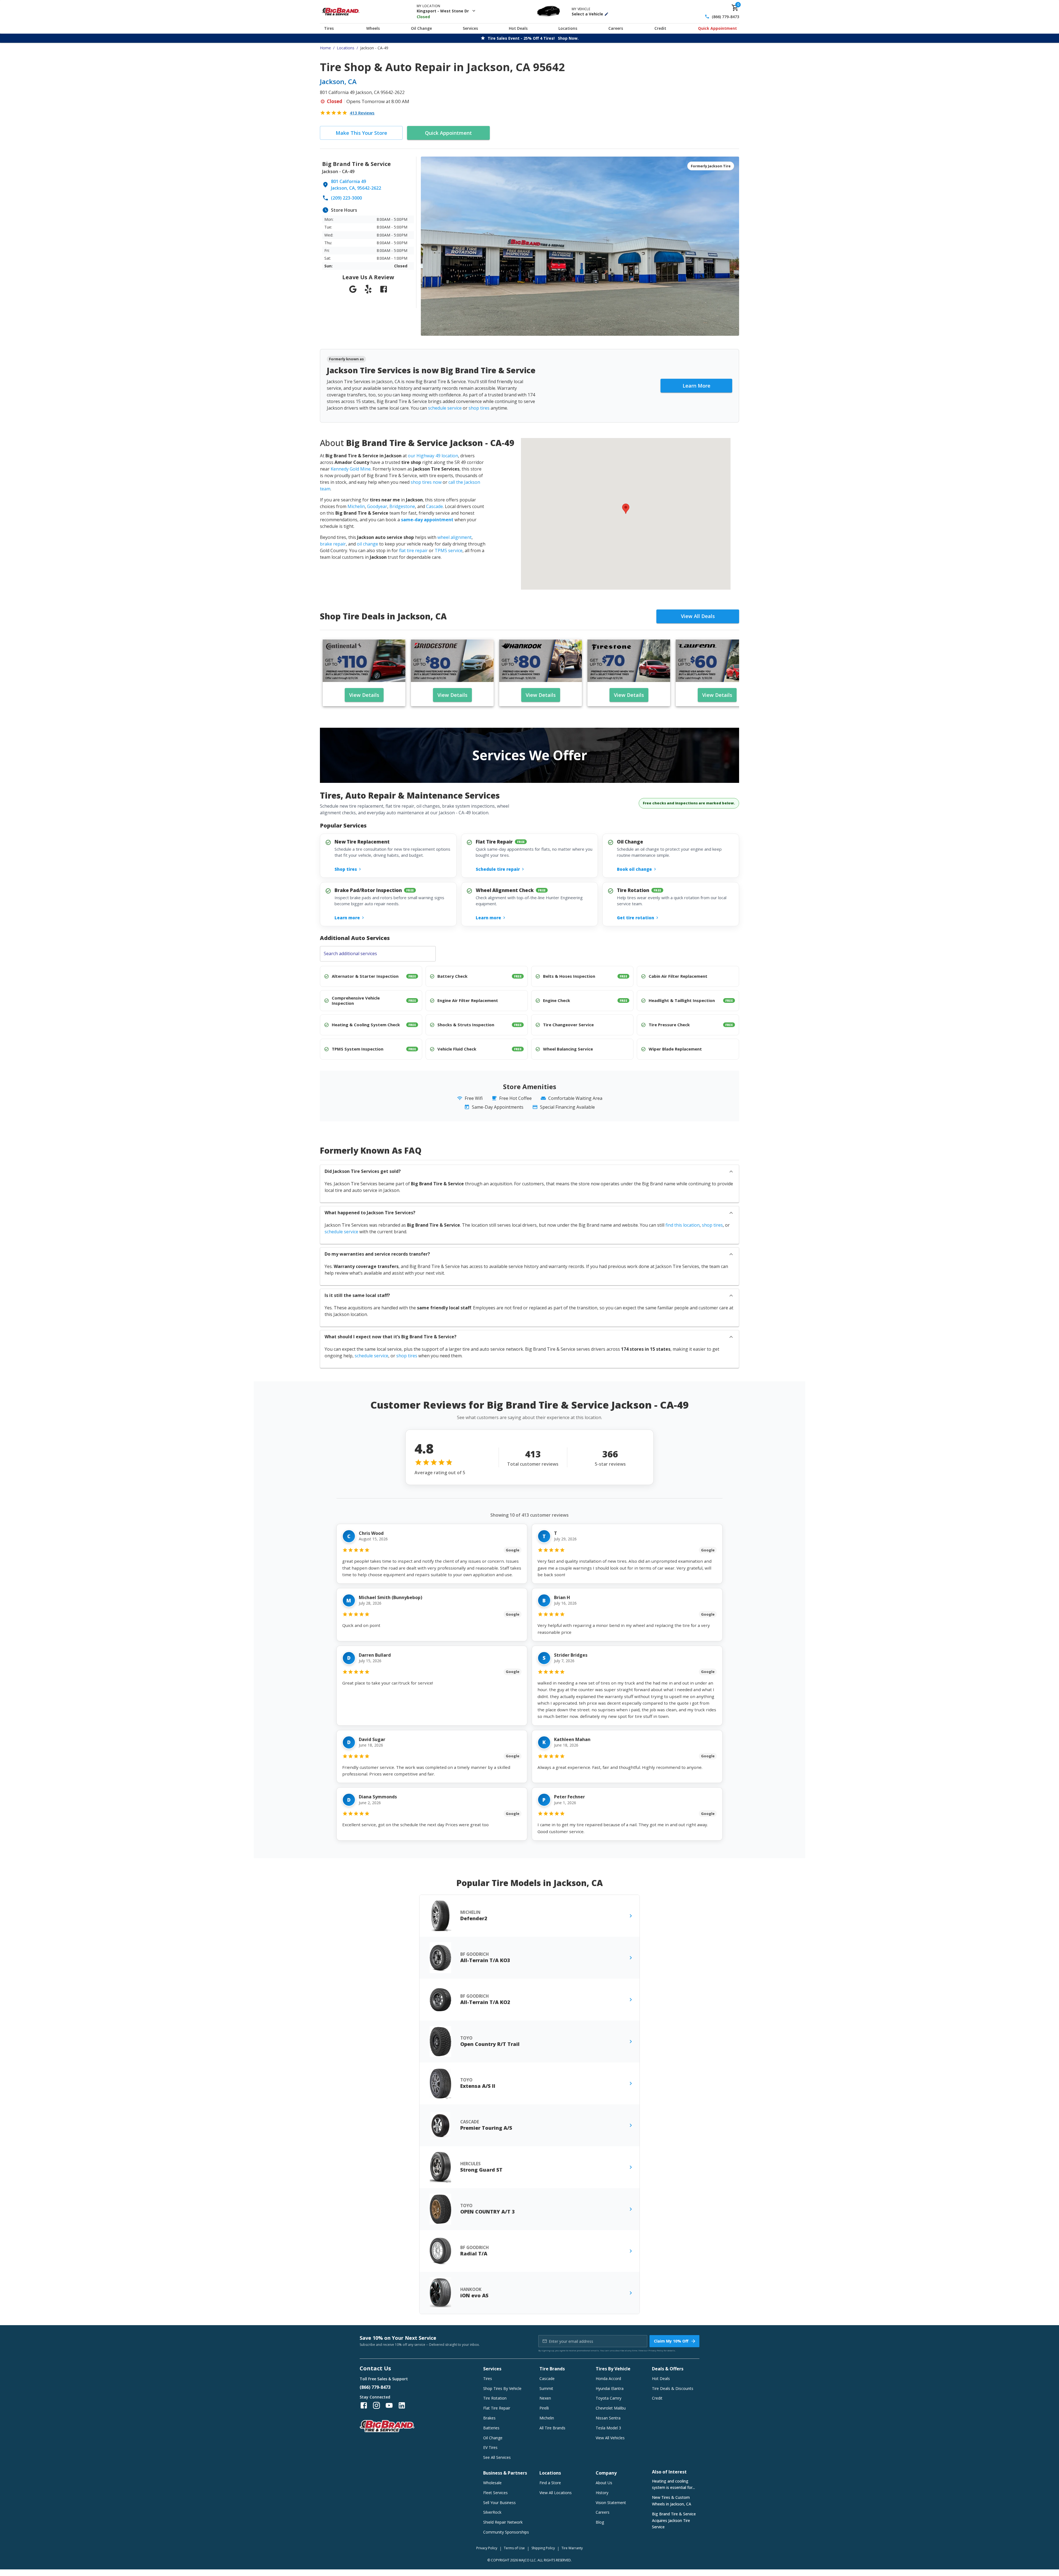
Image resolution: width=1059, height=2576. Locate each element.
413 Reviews (362, 113)
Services (470, 28)
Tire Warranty (572, 2548)
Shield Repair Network (503, 2522)
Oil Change (421, 28)
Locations (568, 28)
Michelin (356, 506)
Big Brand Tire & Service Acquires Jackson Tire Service (674, 2520)
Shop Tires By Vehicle (502, 2388)
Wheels (373, 28)
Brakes (489, 2418)
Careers (616, 28)
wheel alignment (454, 537)
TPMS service (449, 550)
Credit (660, 28)
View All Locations (556, 2493)
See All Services (497, 2457)
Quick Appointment (717, 28)
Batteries (491, 2428)
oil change (367, 544)
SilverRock (492, 2512)
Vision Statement (611, 2503)
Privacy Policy (656, 2350)
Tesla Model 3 (608, 2428)
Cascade (434, 506)
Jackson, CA (338, 81)
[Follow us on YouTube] (389, 2405)
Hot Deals (518, 28)
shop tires (479, 408)
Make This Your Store (361, 133)
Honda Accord (608, 2378)
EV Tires (490, 2447)
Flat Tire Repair (497, 2408)
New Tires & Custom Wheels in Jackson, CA (672, 2501)
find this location (683, 1225)
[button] (626, 509)
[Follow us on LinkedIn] (402, 2405)
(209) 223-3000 (346, 198)
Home (325, 48)
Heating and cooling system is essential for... (673, 2484)
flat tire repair (413, 550)
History (602, 2493)
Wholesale (492, 2483)
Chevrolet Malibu (611, 2408)
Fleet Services (495, 2493)
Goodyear (377, 506)
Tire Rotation (495, 2398)
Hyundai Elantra (610, 2388)
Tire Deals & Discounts (673, 2388)
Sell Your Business (499, 2503)
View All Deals (698, 616)
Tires (329, 28)
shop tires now (426, 482)
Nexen (545, 2398)
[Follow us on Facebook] (364, 2405)
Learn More (696, 386)
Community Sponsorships (506, 2532)
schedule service (445, 408)
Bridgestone (402, 506)
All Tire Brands (552, 2428)
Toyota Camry (609, 2398)
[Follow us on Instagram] (376, 2405)
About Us (604, 2483)
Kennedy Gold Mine (351, 469)
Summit (546, 2388)
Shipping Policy (543, 2548)
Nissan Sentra (608, 2418)
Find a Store (550, 2483)
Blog (600, 2522)
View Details (364, 695)
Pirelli (544, 2408)
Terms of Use (514, 2548)
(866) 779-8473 (725, 17)
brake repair (333, 544)
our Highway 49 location (433, 456)
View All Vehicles (610, 2438)
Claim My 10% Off (671, 2341)
